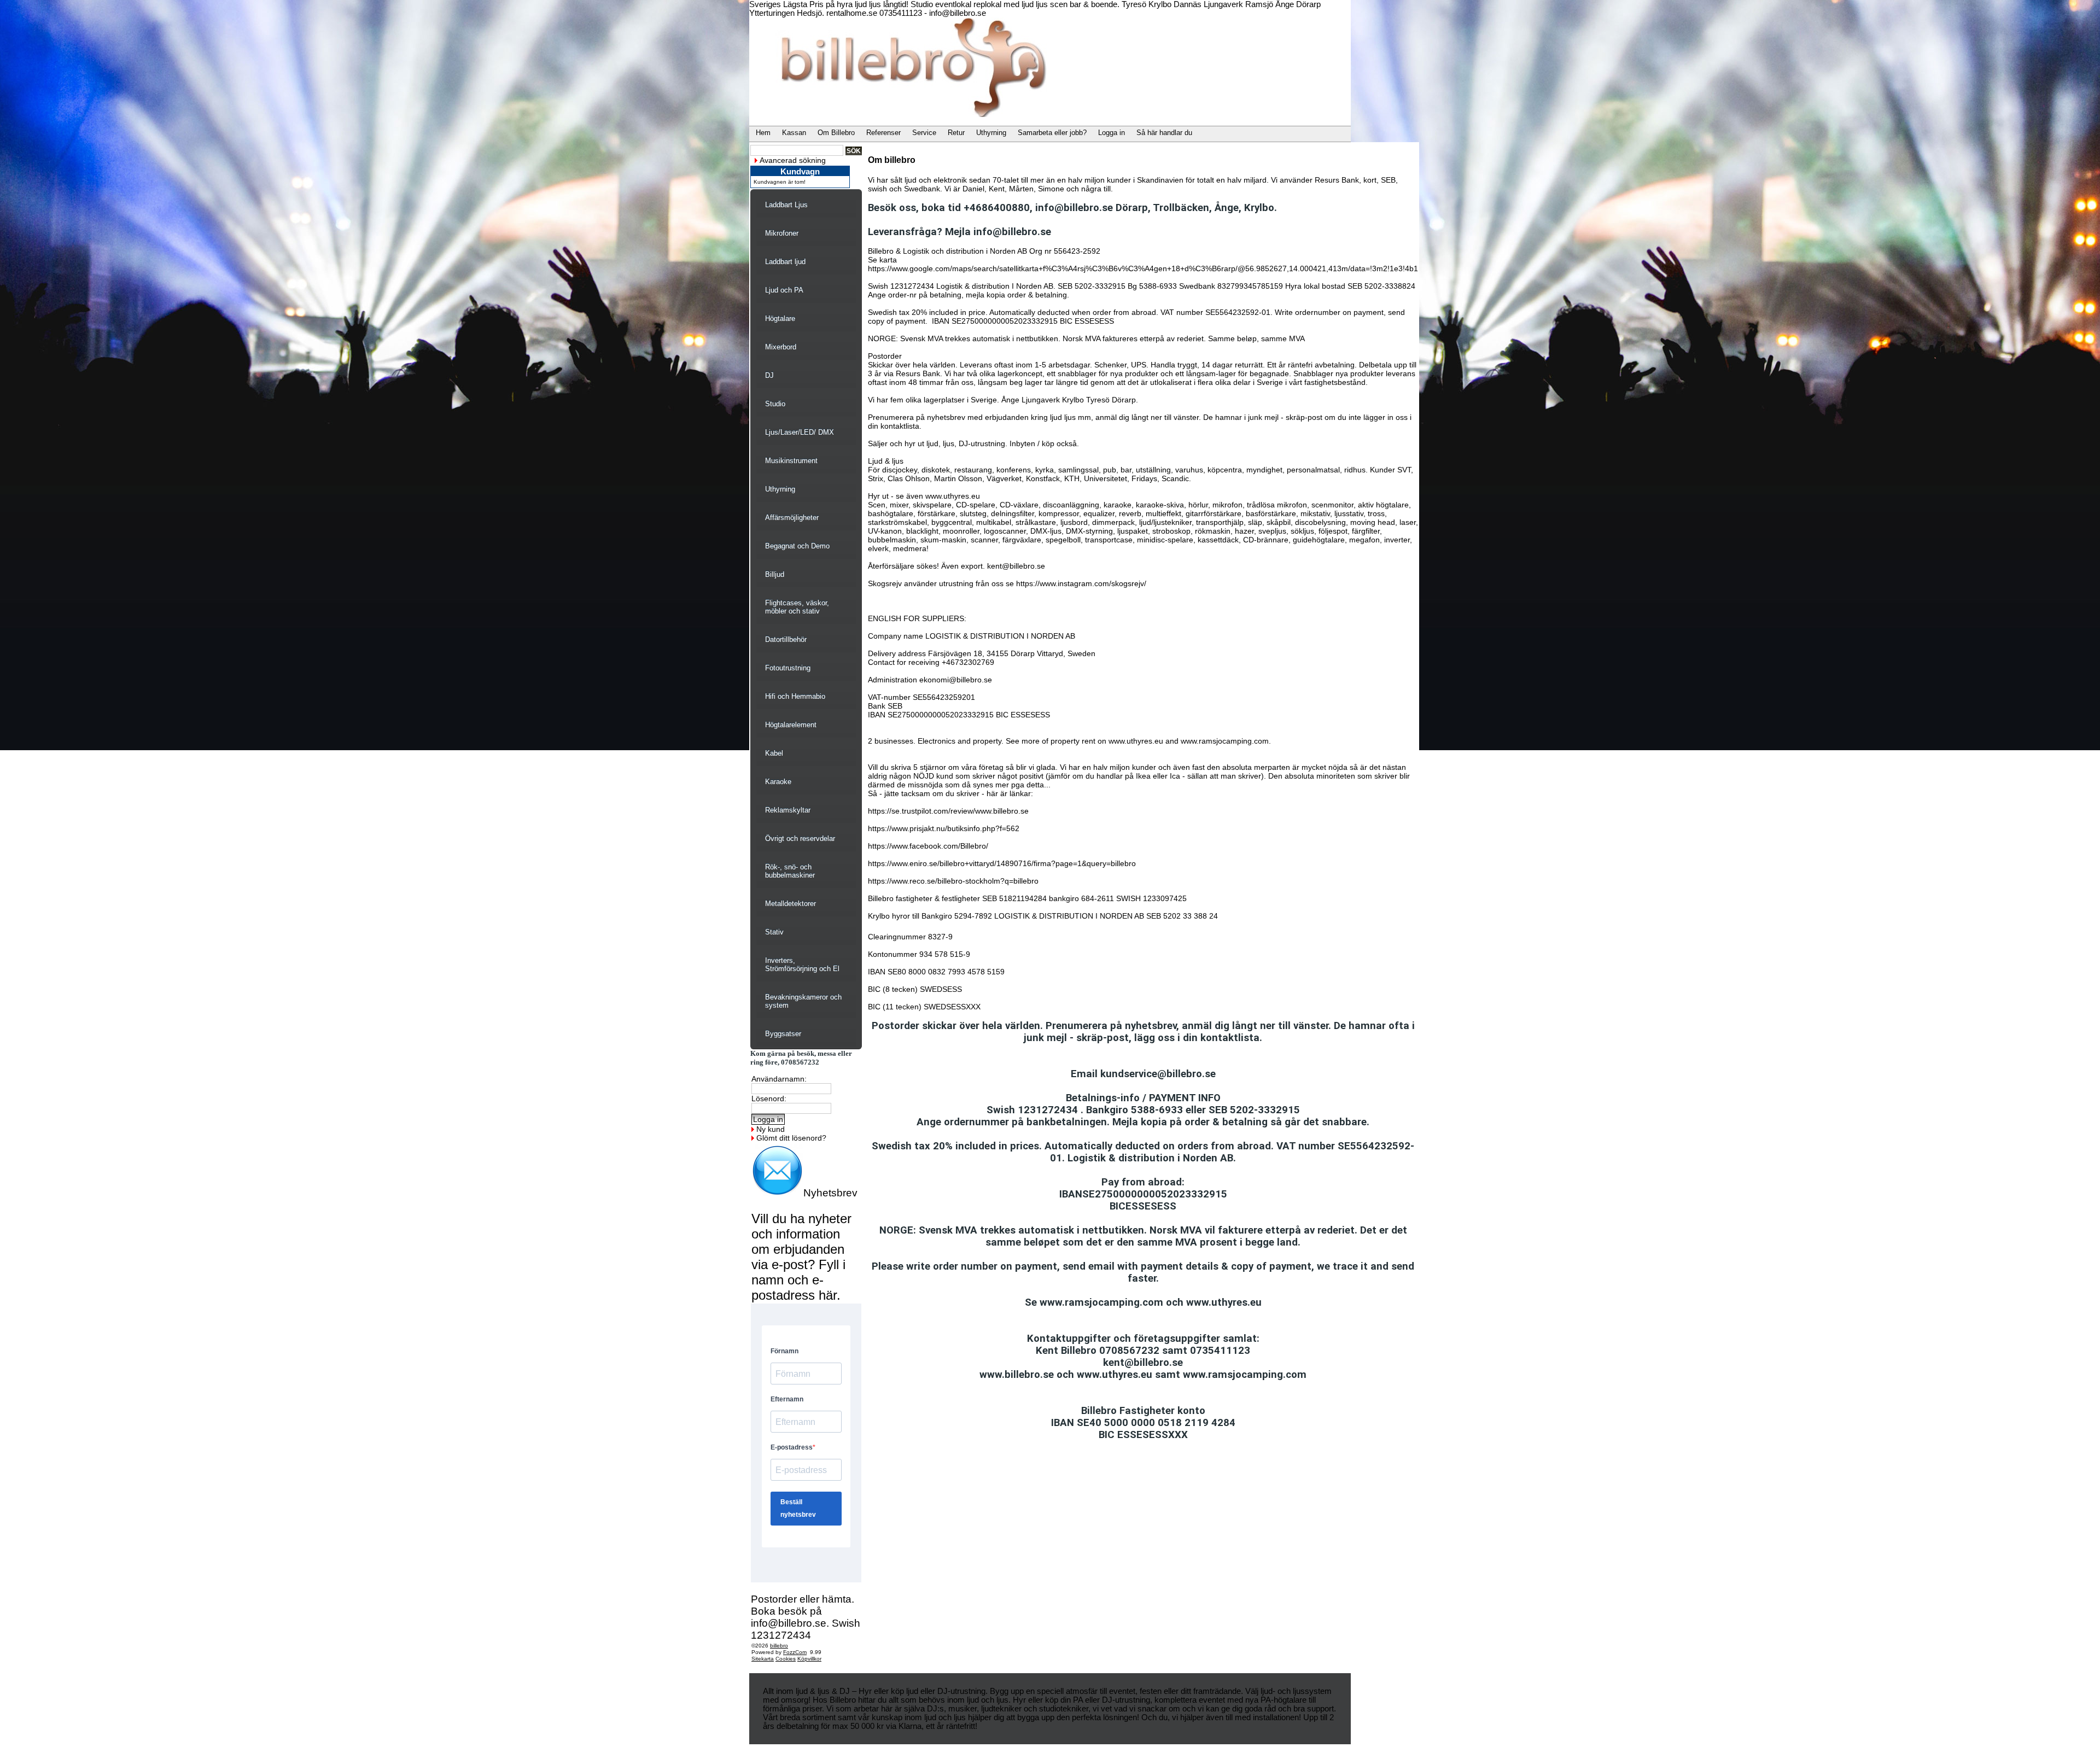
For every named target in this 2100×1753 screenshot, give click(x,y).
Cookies (786, 1659)
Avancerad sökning (793, 160)
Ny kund (771, 1129)
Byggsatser (783, 1034)
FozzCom (795, 1652)
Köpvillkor (809, 1659)
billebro (779, 1646)
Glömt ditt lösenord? (791, 1138)
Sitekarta (763, 1659)
